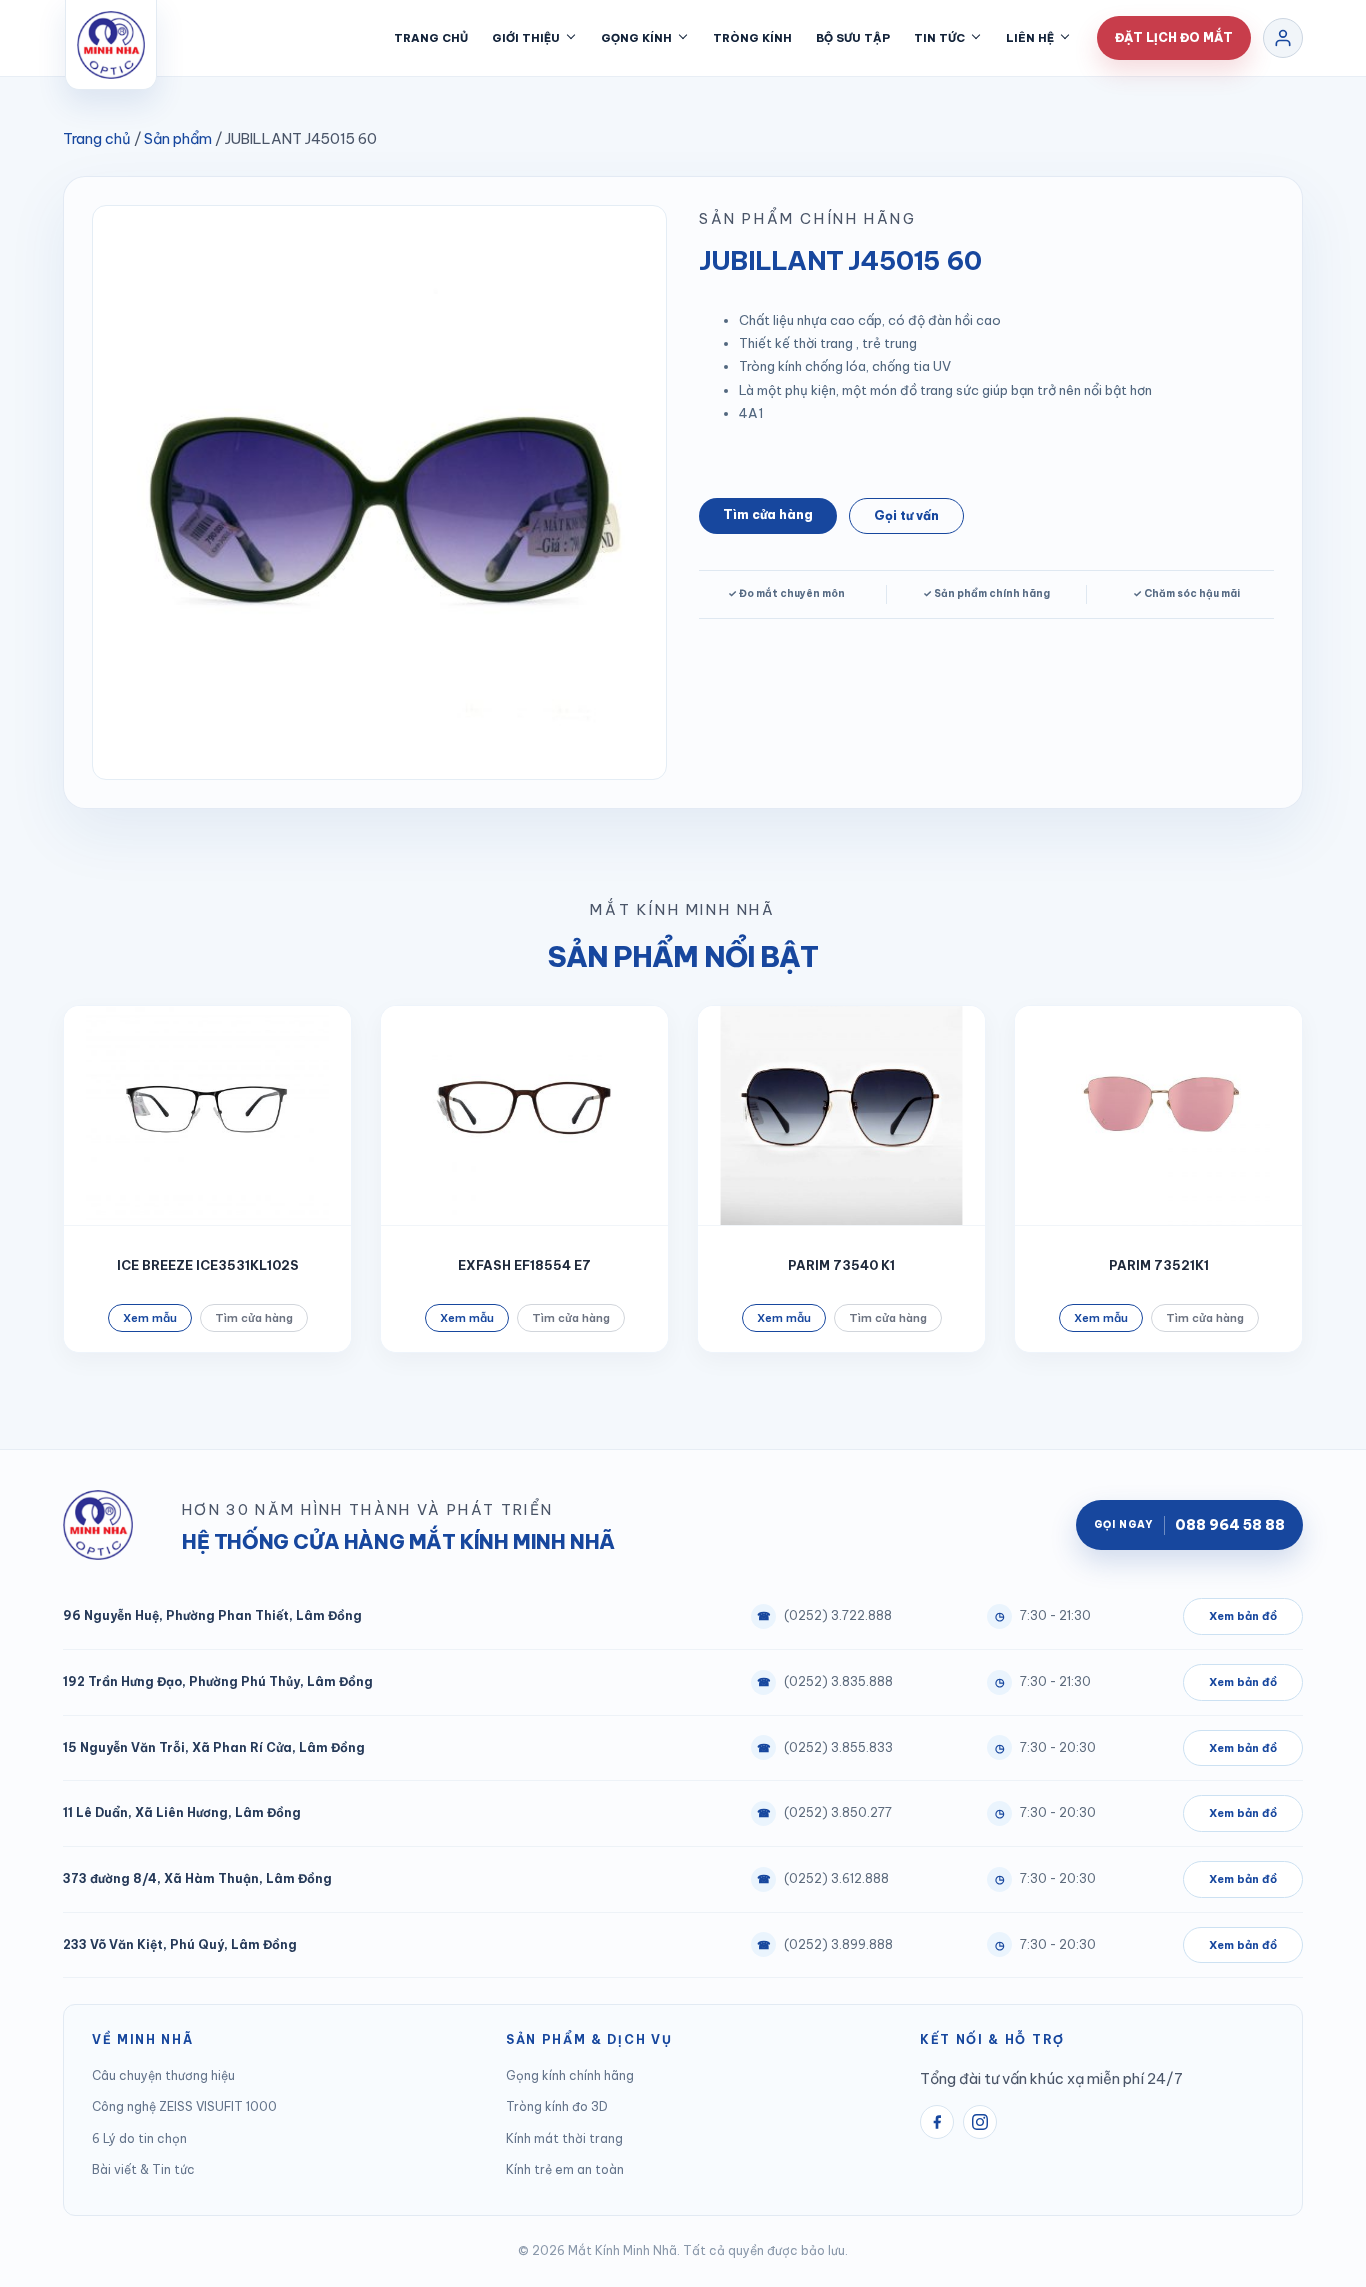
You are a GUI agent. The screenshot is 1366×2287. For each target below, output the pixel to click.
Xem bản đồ (1243, 1616)
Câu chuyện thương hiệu (163, 2075)
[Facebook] (937, 2122)
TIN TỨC (939, 38)
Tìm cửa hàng (768, 514)
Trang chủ (97, 138)
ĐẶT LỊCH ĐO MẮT (1174, 37)
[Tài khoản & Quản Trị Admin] (1283, 38)
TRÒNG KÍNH (752, 38)
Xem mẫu (150, 1318)
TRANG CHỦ (431, 38)
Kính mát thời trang (564, 2138)
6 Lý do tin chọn (139, 2138)
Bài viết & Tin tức (143, 2169)
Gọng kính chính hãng (570, 2075)
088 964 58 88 (1189, 1525)
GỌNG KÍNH (636, 38)
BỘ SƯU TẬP (853, 38)
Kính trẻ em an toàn (565, 2169)
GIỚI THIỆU (526, 38)
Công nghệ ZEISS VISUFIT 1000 (184, 2106)
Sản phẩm (178, 138)
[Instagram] (980, 2122)
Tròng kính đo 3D (557, 2106)
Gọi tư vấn (906, 515)
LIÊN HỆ (1030, 38)
